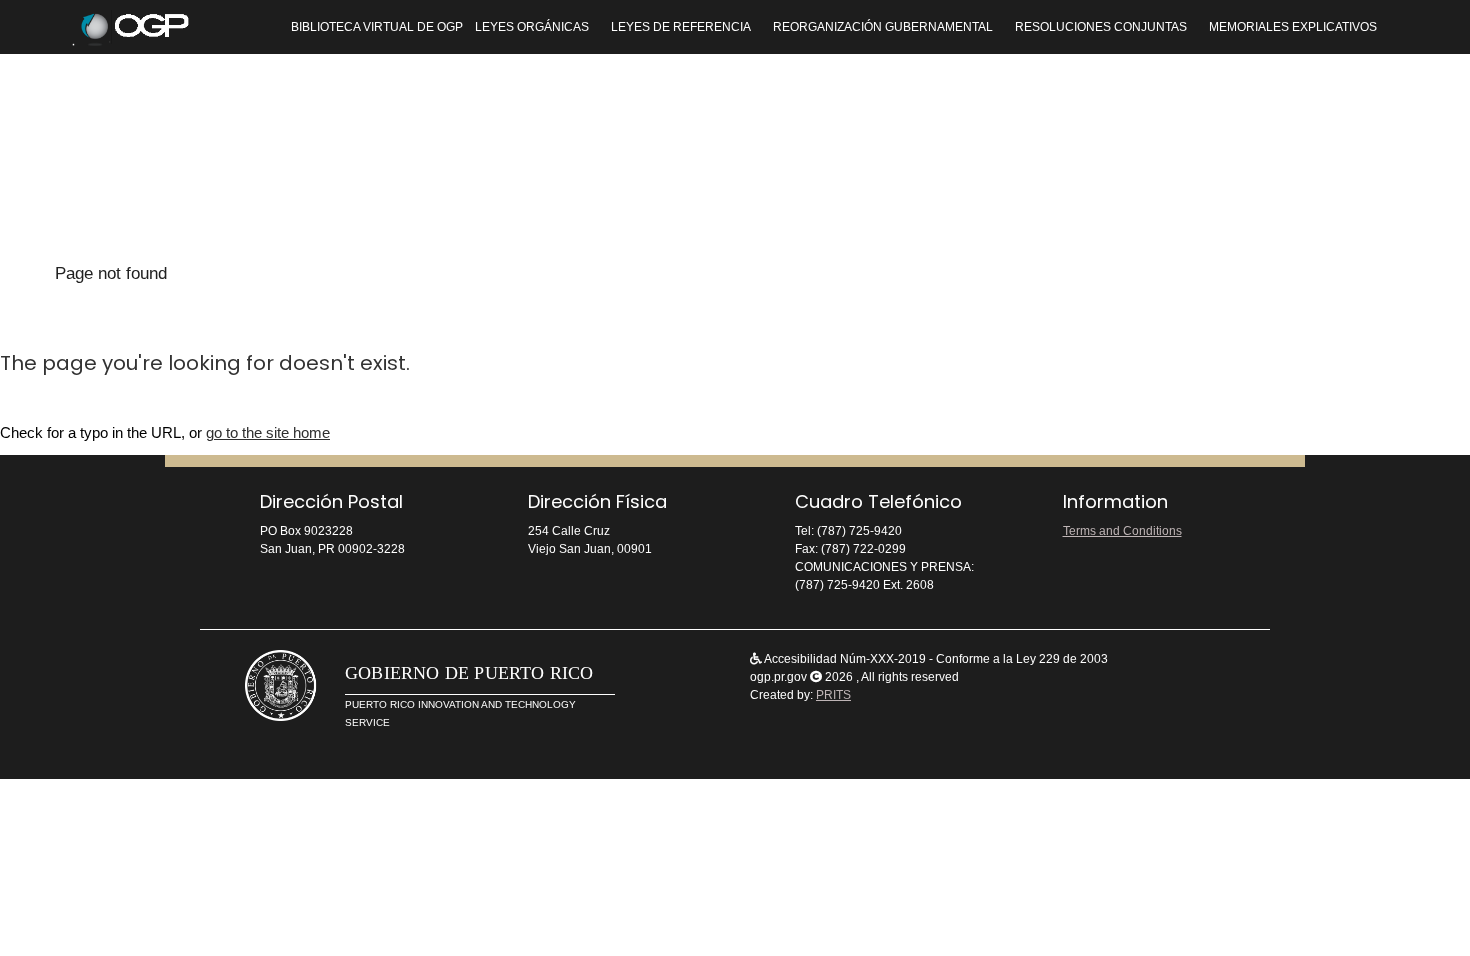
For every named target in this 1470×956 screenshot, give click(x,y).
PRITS (833, 695)
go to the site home (268, 432)
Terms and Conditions (1122, 531)
